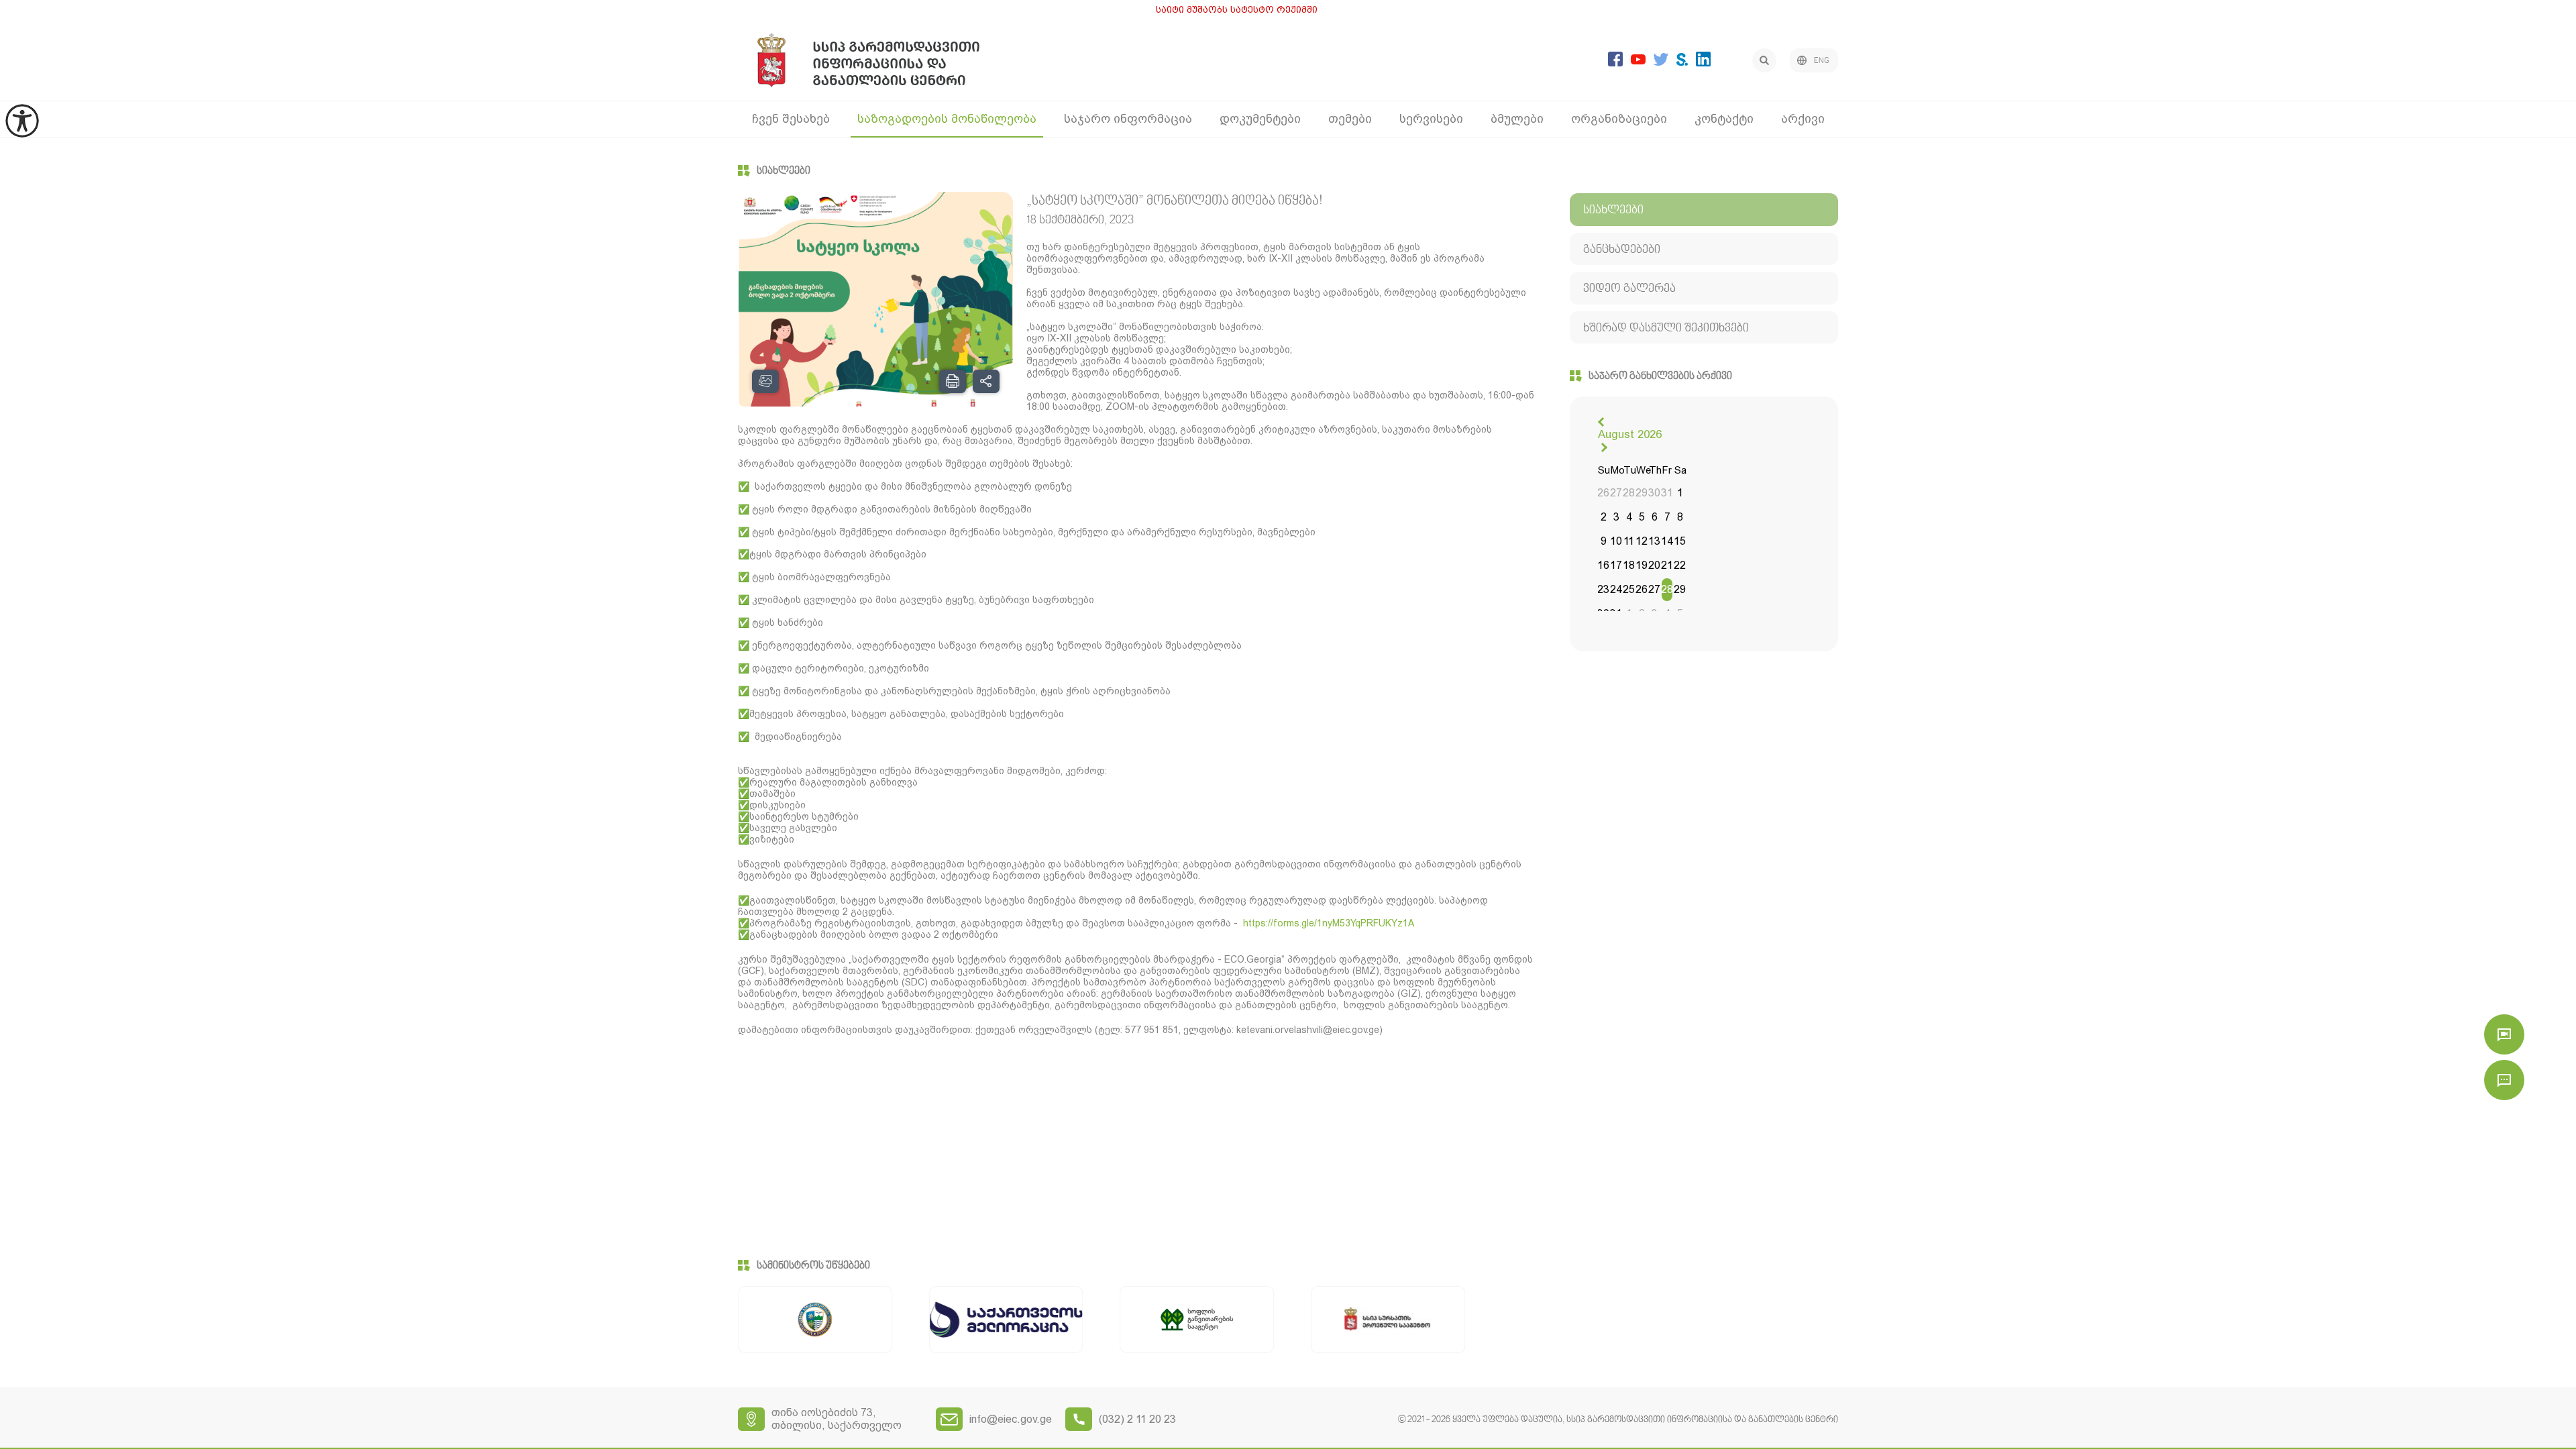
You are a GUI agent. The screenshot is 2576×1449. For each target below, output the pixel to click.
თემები (1350, 118)
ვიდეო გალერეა (1629, 289)
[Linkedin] (1703, 63)
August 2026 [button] (1630, 434)
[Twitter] (1661, 62)
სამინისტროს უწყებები (813, 1266)
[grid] (1642, 543)
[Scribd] (1682, 62)
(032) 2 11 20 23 (1137, 1419)
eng (1822, 61)
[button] (1603, 422)
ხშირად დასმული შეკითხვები (1666, 328)
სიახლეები (784, 171)
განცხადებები (1622, 250)
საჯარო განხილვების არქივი (1660, 376)
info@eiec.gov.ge (1011, 1419)
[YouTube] (1638, 61)
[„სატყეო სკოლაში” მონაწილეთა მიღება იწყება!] (876, 310)
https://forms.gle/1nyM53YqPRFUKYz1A (1329, 923)
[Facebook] (1615, 63)
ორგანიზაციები (1619, 118)
